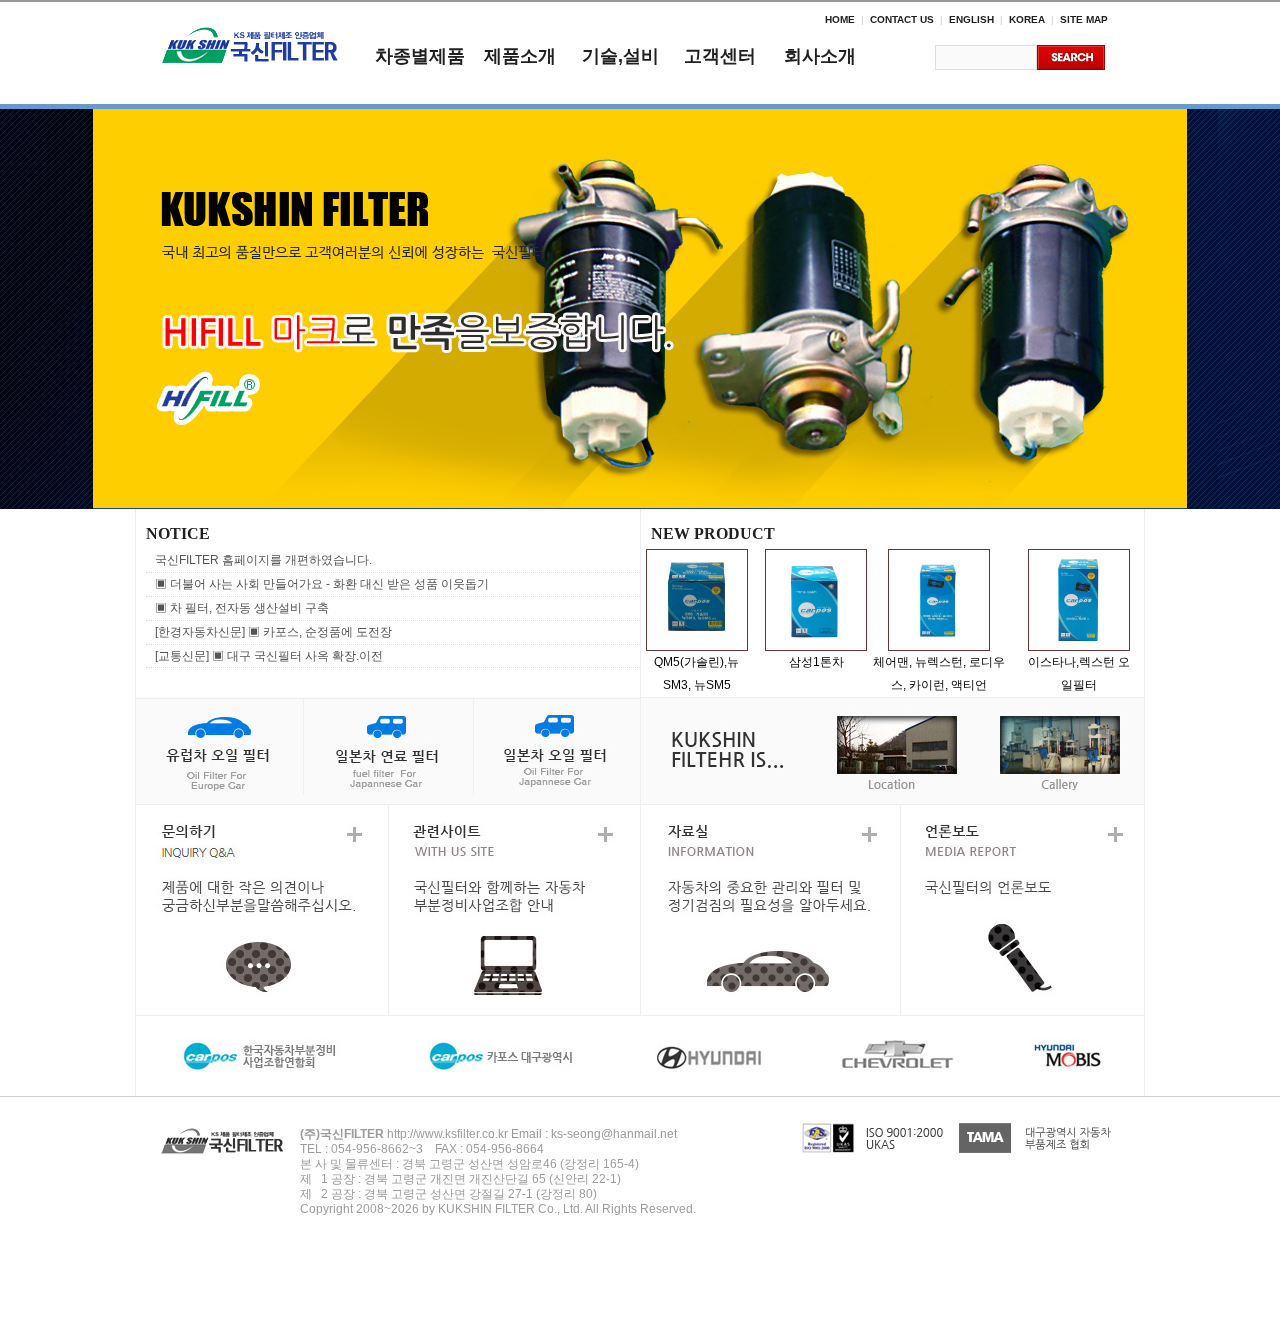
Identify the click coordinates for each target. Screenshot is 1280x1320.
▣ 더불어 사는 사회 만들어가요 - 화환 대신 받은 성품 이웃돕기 (322, 584)
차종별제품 (420, 56)
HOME (840, 19)
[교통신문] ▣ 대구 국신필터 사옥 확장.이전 (269, 656)
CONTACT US (902, 19)
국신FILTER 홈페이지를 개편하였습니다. (263, 560)
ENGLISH (971, 19)
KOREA (1027, 19)
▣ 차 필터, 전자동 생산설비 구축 (242, 608)
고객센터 (720, 56)
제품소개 (520, 56)
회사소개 (820, 56)
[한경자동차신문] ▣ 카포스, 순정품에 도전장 (273, 632)
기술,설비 (620, 56)
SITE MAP (1084, 19)
